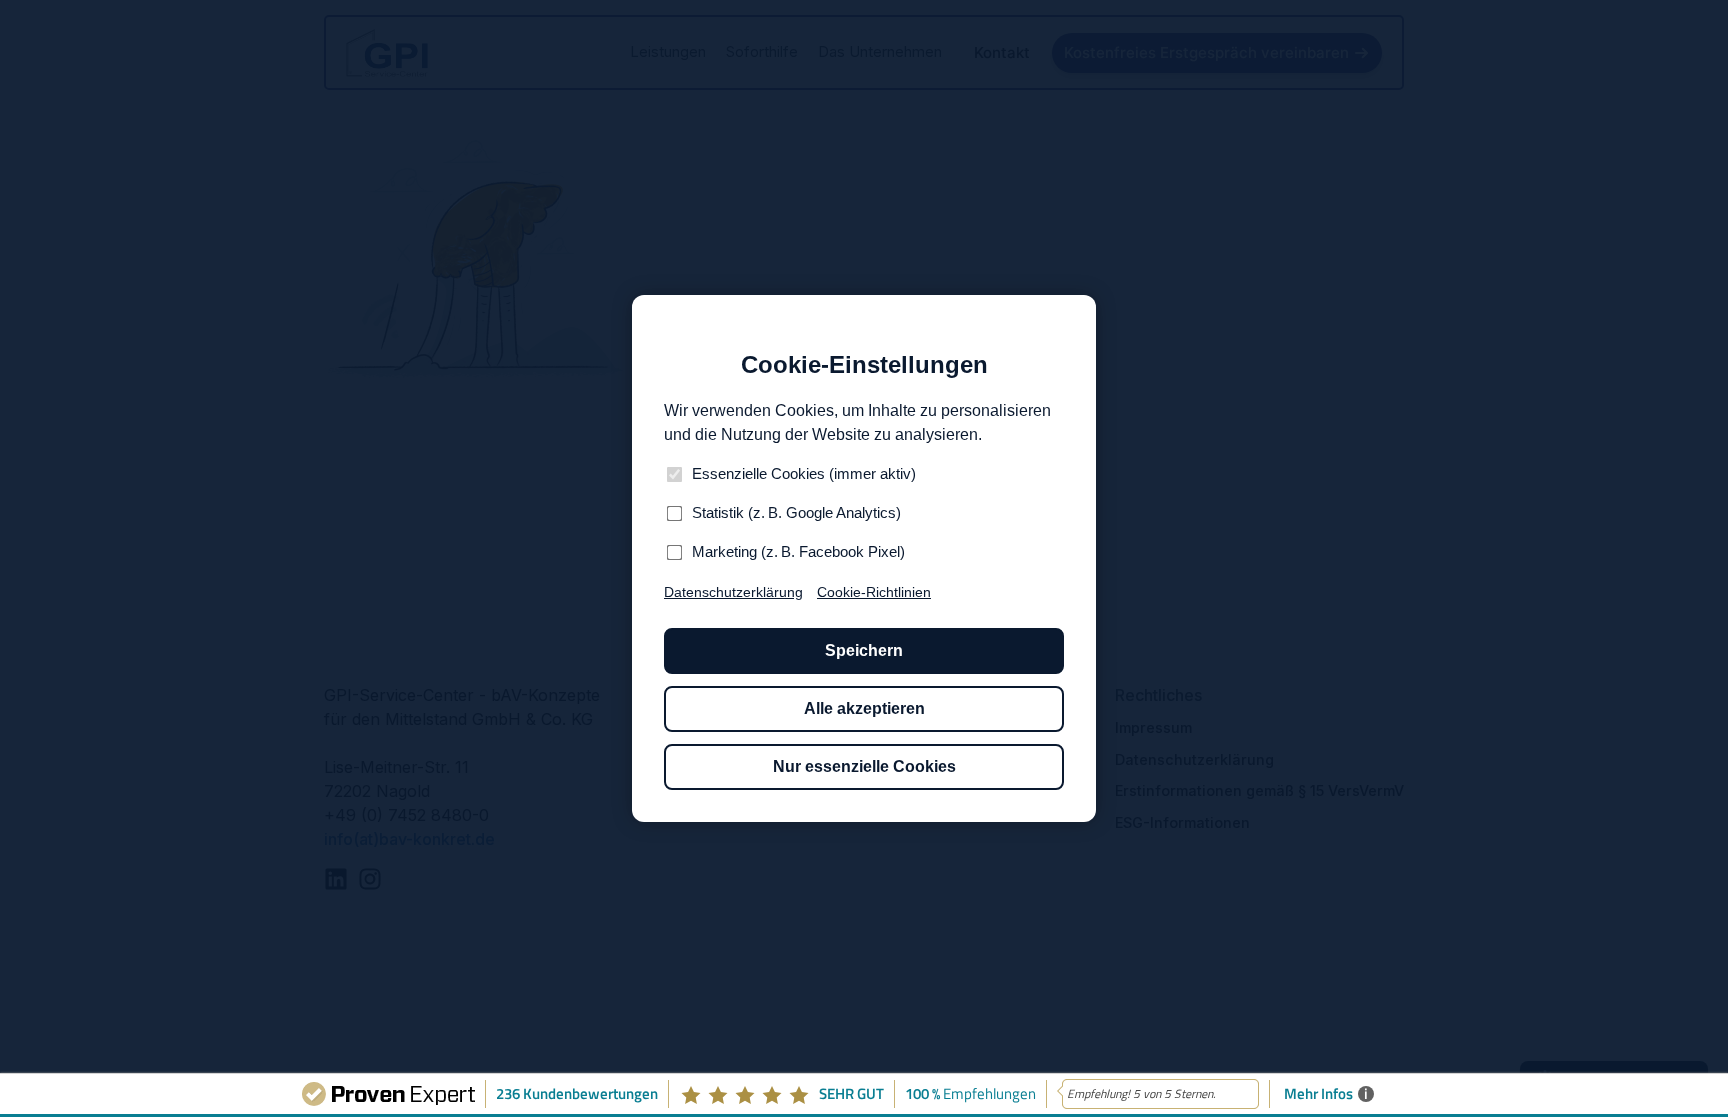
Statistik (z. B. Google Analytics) (796, 512)
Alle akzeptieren (864, 708)
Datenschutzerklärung (733, 592)
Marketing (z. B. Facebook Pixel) (798, 551)
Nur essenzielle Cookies (864, 766)
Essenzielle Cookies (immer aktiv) (804, 473)
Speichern (864, 650)
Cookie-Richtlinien (874, 592)
